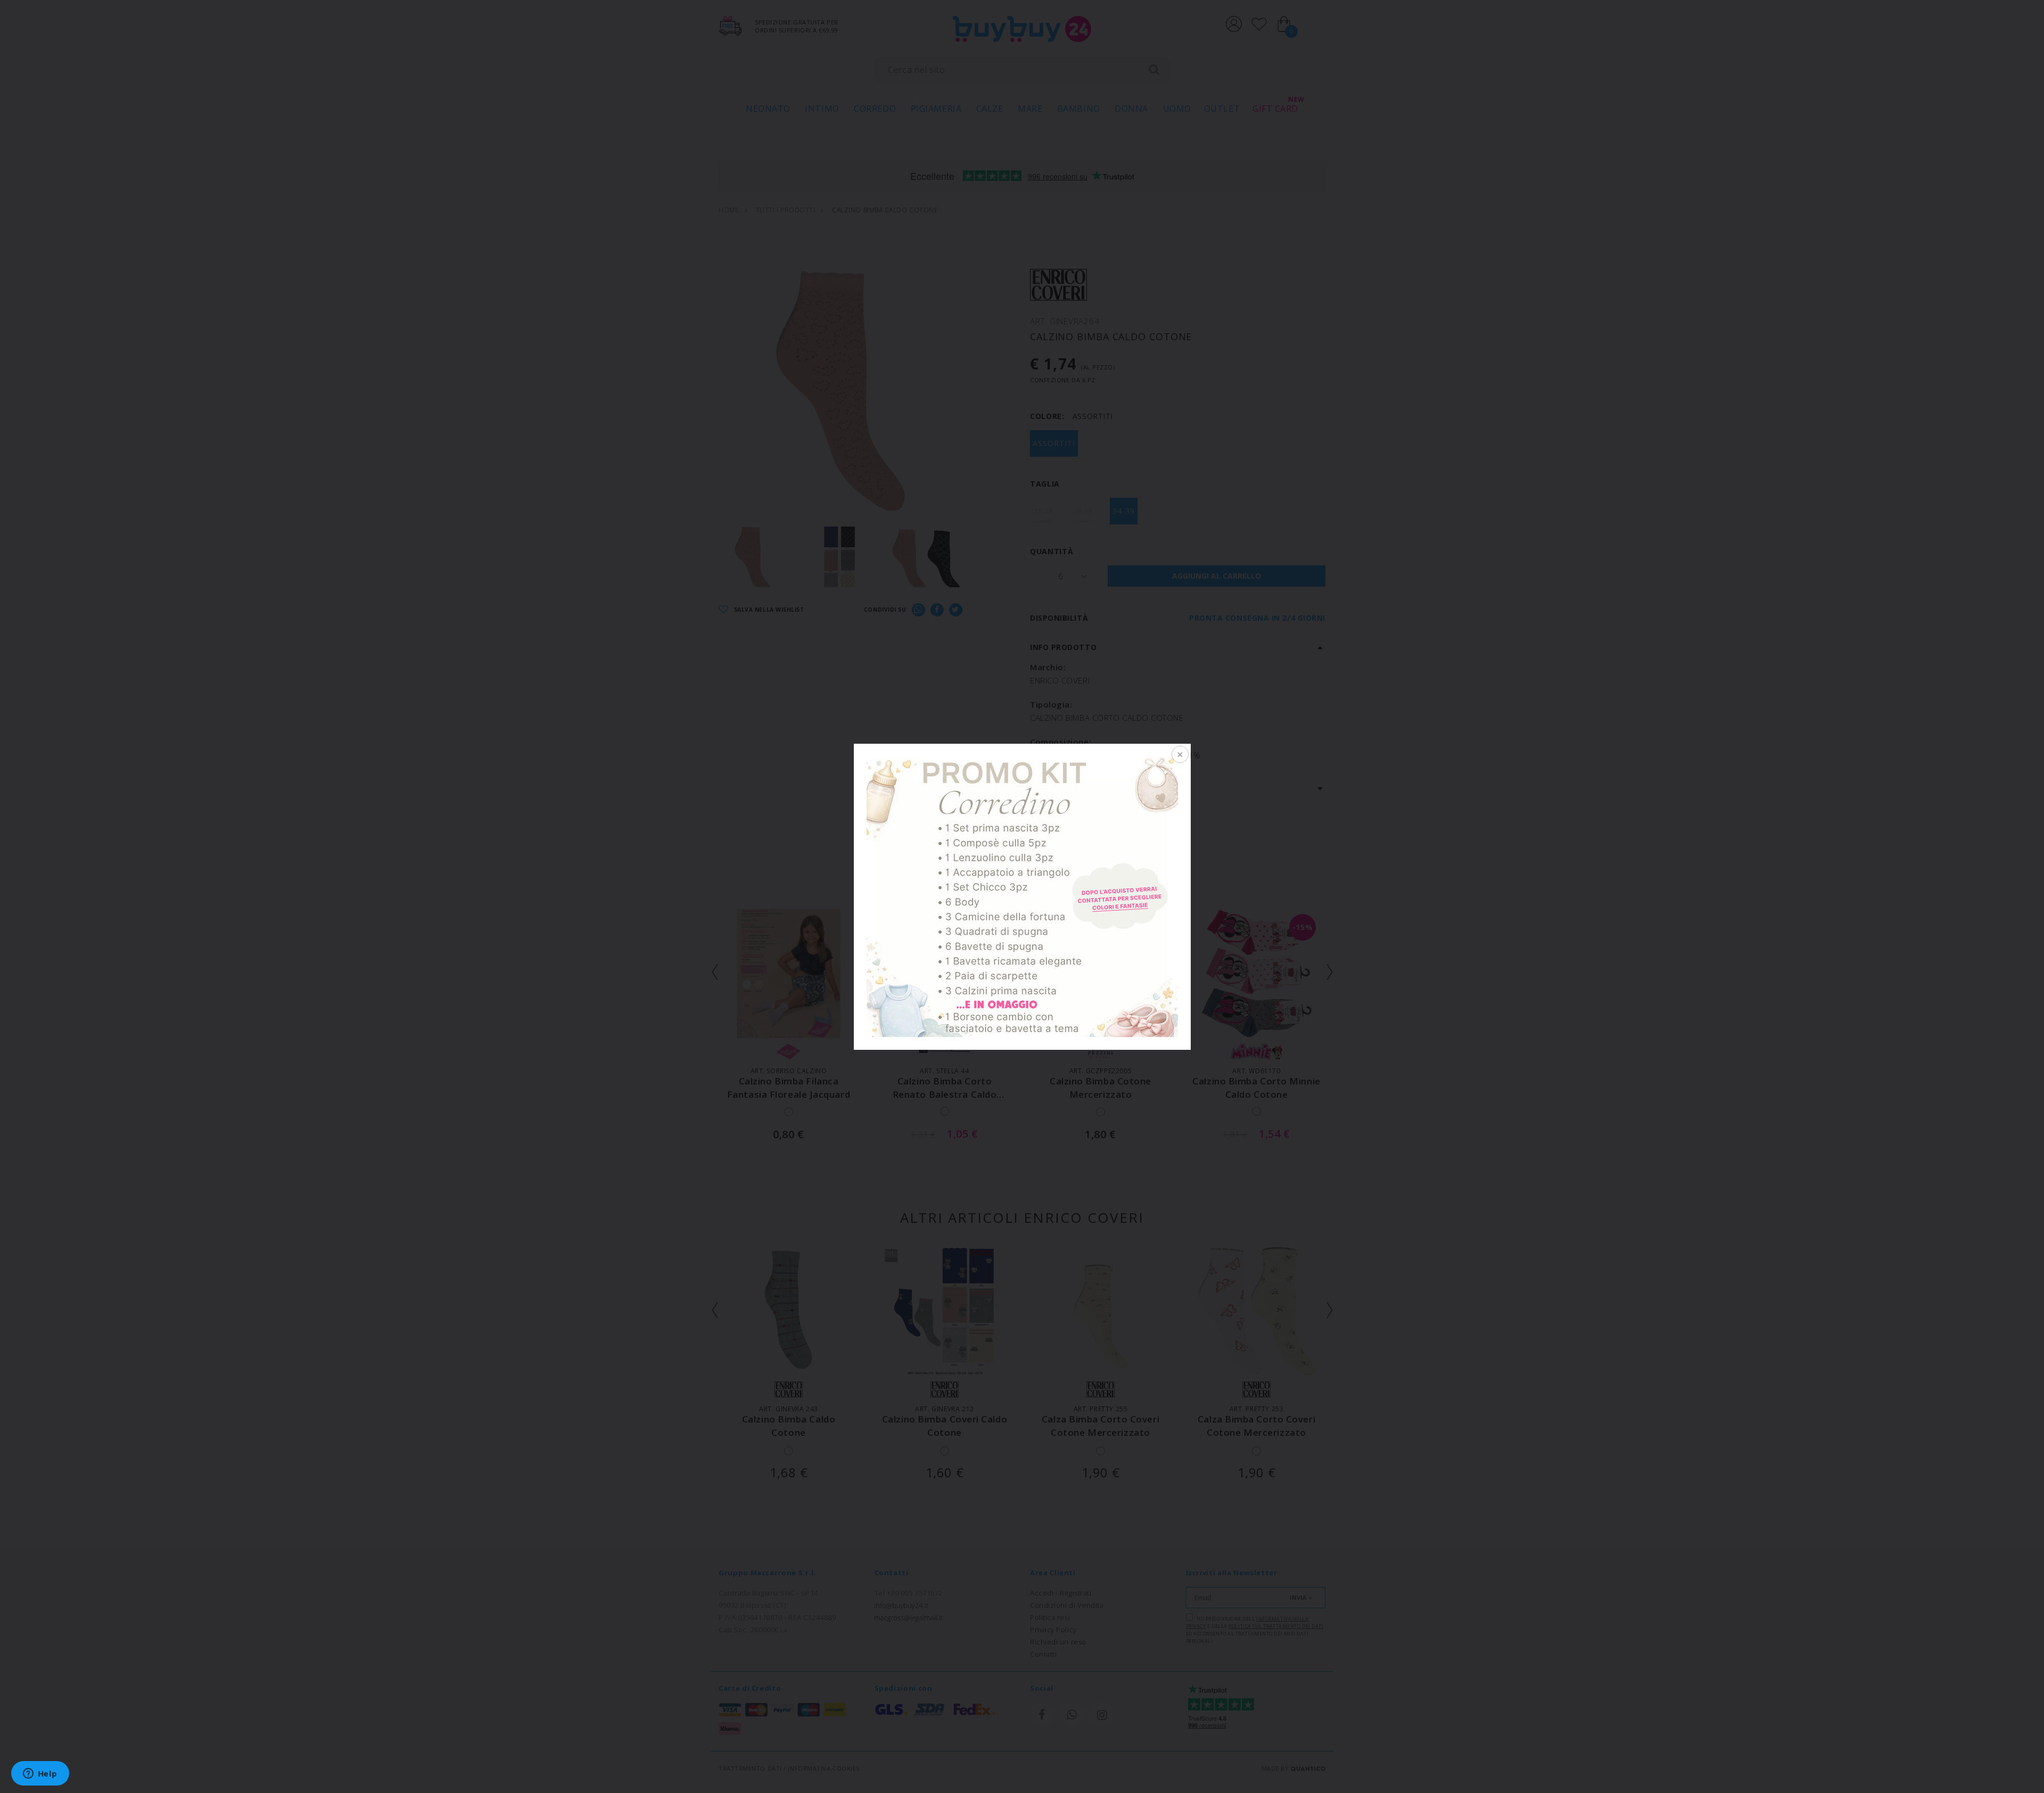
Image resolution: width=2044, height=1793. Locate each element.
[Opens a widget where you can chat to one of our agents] (40, 1774)
